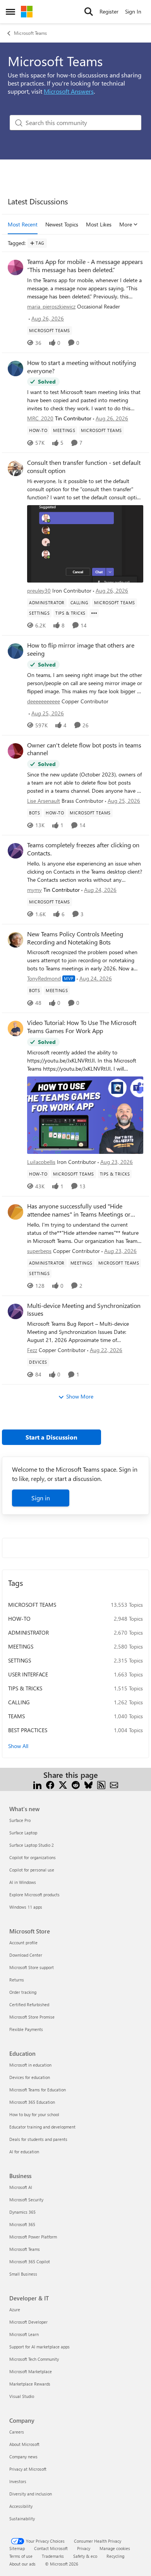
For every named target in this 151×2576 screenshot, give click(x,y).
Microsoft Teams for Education (38, 2090)
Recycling (115, 2556)
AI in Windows (23, 1882)
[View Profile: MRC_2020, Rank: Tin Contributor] (15, 368)
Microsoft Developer (28, 2322)
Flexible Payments (26, 2029)
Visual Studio (22, 2396)
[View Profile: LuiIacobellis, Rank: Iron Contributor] (15, 1028)
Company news (23, 2457)
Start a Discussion (51, 1437)
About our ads (22, 2564)
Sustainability (22, 2519)
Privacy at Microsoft (28, 2469)
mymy (34, 890)
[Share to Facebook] (50, 1784)
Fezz (32, 1350)
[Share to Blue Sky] (88, 1784)
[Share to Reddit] (76, 1784)
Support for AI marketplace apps (39, 2347)
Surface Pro (20, 1820)
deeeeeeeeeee (44, 701)
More (126, 224)
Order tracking (23, 1992)
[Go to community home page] (27, 12)
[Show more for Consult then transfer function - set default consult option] (94, 613)
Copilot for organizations (33, 1857)
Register (109, 11)
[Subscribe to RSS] (101, 1784)
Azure (15, 2309)
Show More (80, 1396)
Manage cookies (115, 2548)
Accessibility (21, 2506)
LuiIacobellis (41, 1162)
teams (16, 1716)
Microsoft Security (26, 2200)
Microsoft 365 (22, 2224)
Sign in (41, 1498)
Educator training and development (42, 2127)
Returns (17, 1980)
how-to (19, 1619)
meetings (21, 1646)
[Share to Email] (114, 1784)
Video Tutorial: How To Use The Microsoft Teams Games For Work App (82, 1027)
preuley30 (39, 590)
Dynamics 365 (22, 2212)
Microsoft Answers (69, 91)
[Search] (89, 12)
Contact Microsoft (51, 2548)
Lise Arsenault (44, 801)
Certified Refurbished (29, 2004)
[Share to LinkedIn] (37, 1784)
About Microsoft (24, 2444)
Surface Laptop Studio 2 (32, 1845)
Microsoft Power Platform (33, 2237)
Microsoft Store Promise (32, 2017)
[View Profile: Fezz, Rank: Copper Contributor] (15, 1311)
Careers (17, 2432)
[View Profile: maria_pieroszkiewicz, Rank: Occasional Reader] (15, 267)
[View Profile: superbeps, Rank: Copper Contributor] (15, 1212)
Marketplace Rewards (30, 2384)
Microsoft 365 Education (32, 2102)
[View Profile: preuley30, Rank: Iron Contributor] (15, 468)
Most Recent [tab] (23, 224)
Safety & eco (85, 2556)
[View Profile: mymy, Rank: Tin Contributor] (15, 851)
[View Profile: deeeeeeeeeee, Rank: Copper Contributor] (15, 651)
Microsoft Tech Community (34, 2359)
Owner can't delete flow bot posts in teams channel (84, 749)
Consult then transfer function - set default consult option (84, 467)
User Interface (28, 1674)
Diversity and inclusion (31, 2494)
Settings (20, 1660)
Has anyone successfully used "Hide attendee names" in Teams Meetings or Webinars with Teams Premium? (79, 1210)
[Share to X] (63, 1784)
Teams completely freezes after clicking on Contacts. (83, 849)
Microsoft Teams (30, 33)
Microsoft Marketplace (31, 2371)
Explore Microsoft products (34, 1895)
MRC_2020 (40, 418)
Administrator (28, 1632)
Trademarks (53, 2556)
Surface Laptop (23, 1833)
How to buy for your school (34, 2114)
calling (19, 1702)
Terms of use (21, 2556)
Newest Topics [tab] (62, 224)
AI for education (24, 2152)
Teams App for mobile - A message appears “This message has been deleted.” (85, 266)
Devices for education (30, 2077)
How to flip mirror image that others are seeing (81, 649)
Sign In (133, 11)
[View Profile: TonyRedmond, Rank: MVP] (15, 940)
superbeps (39, 1251)
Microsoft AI (21, 2187)
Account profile (23, 1943)
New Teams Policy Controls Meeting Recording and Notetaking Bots (75, 938)
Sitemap (17, 2548)
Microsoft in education (30, 2065)
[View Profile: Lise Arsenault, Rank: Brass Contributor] (15, 751)
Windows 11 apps (26, 1907)
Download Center (26, 1955)
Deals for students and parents (38, 2139)
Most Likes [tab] (99, 224)
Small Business (23, 2274)
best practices (28, 1730)
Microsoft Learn (24, 2334)
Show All (18, 1746)
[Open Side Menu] (10, 12)
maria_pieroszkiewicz (51, 306)
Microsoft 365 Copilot (30, 2261)
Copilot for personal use (32, 1870)
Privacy (84, 2548)
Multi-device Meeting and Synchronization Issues (84, 1310)
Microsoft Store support (32, 1967)
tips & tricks (25, 1688)
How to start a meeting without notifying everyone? (82, 367)
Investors (18, 2481)
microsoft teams (32, 1605)
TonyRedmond (44, 978)
